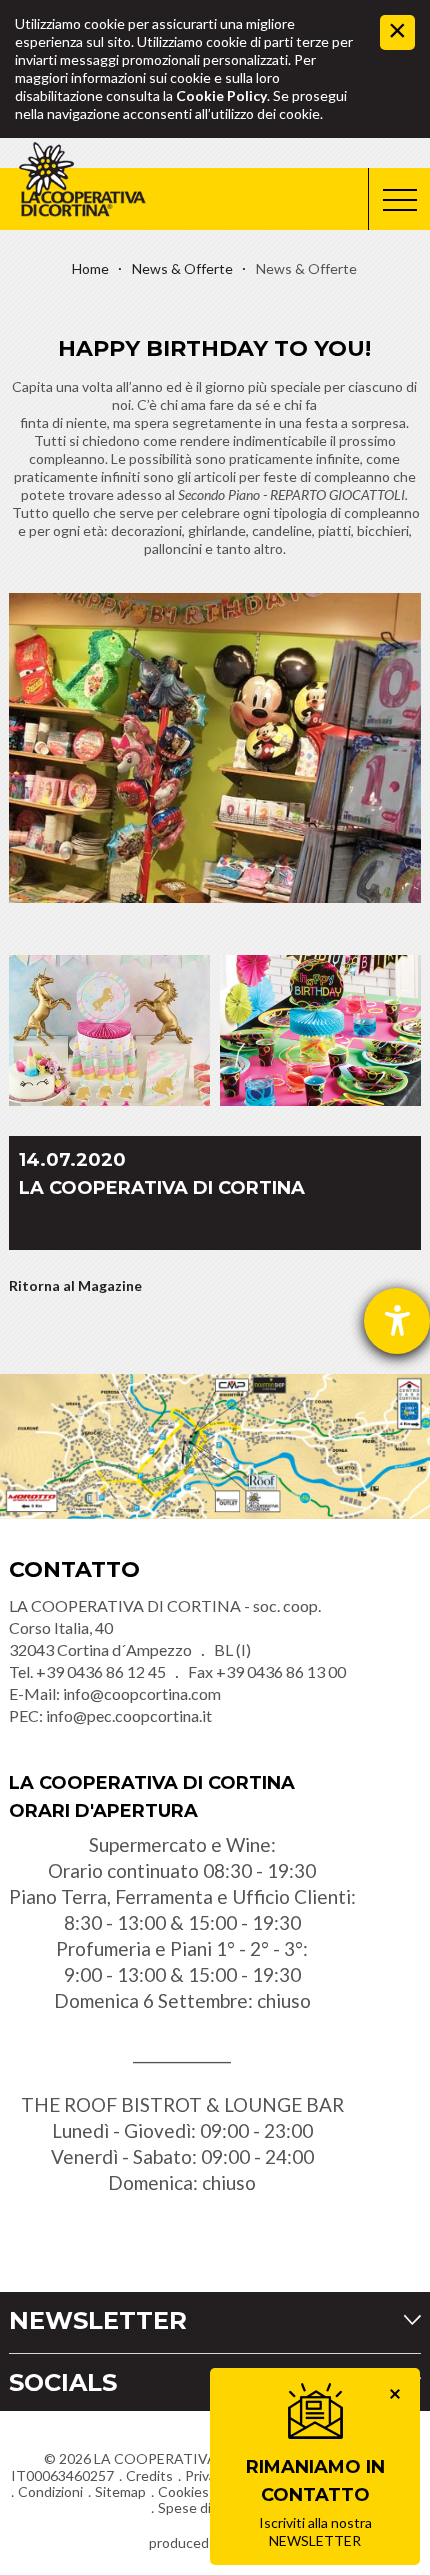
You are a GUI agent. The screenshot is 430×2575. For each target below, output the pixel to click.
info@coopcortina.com (142, 1693)
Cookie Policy (221, 95)
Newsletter (98, 2320)
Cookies (183, 2491)
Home (90, 268)
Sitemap (120, 2491)
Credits (149, 2475)
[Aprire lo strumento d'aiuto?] (397, 1321)
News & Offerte (182, 268)
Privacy (207, 2475)
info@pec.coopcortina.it (129, 1715)
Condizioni (50, 2491)
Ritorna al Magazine (75, 1285)
